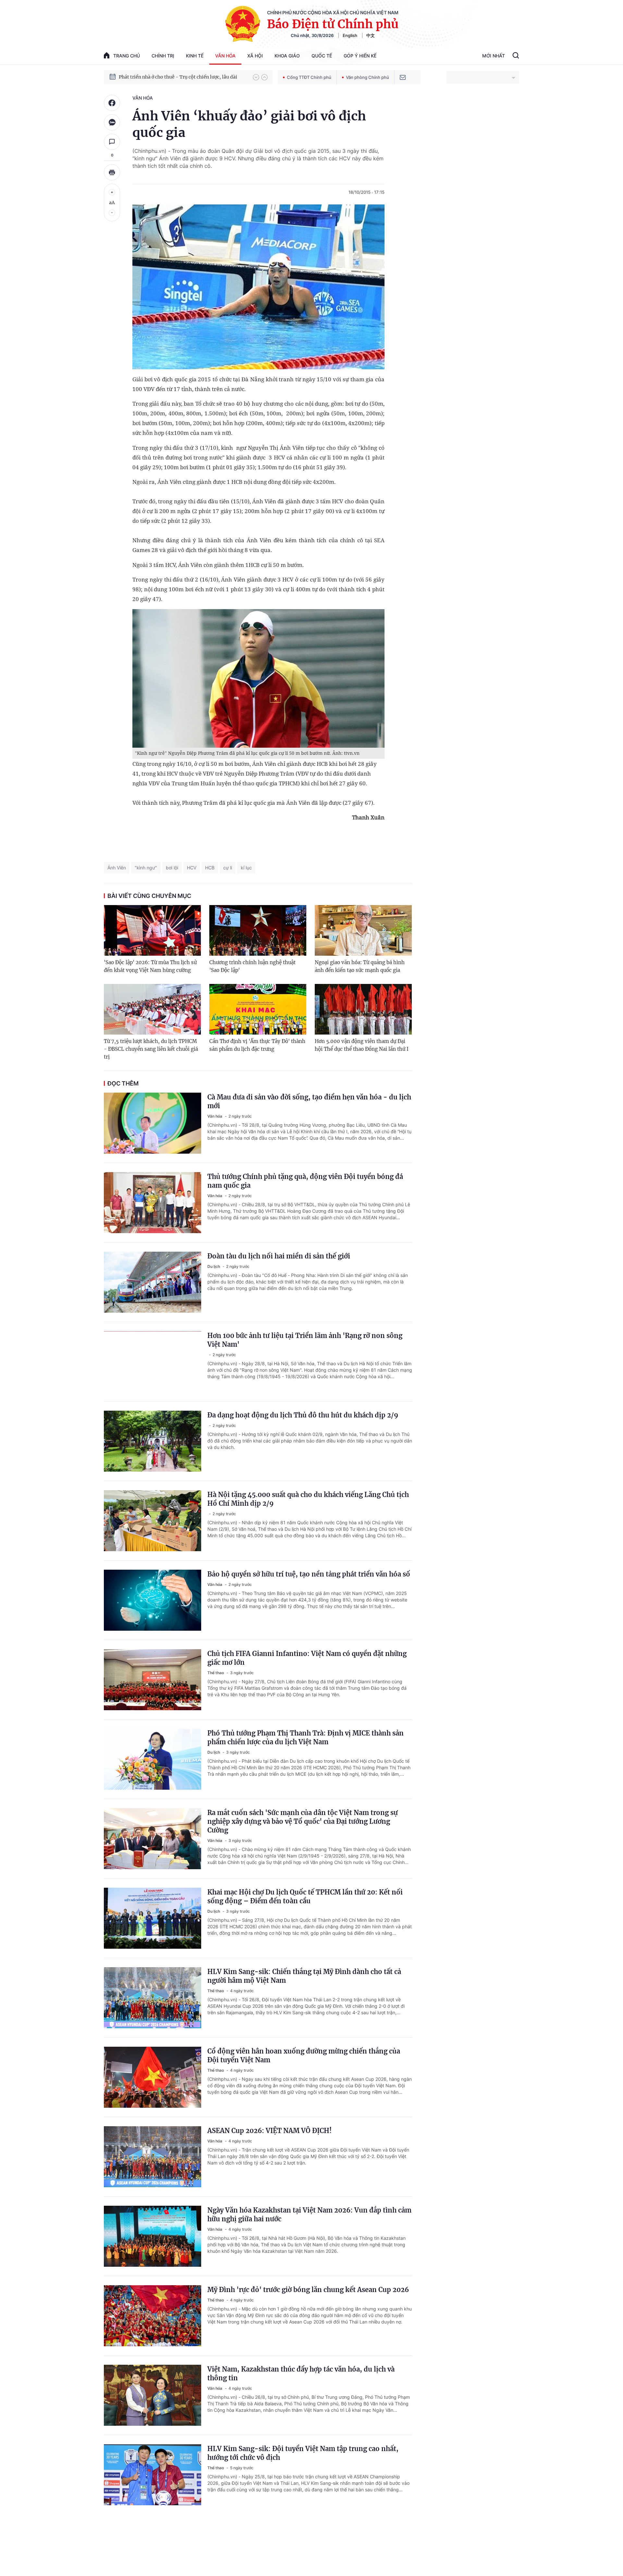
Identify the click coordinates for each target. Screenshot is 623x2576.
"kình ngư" (146, 868)
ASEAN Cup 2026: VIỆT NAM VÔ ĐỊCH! (269, 2131)
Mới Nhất (494, 56)
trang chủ (127, 56)
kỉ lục (246, 868)
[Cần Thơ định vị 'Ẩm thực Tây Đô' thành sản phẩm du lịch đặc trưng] (258, 1009)
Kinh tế (195, 56)
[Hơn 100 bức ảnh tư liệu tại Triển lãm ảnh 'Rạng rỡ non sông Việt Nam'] (153, 1362)
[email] (403, 77)
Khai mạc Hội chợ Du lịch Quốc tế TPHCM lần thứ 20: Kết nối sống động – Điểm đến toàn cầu (305, 1896)
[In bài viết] (112, 172)
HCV (192, 868)
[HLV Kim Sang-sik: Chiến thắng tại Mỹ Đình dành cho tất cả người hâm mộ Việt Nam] (153, 1998)
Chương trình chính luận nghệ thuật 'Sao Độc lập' (252, 966)
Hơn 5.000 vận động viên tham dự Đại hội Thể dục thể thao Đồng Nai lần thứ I (362, 1045)
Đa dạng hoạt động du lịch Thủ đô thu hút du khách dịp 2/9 (303, 1415)
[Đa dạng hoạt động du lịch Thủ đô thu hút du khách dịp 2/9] (153, 1441)
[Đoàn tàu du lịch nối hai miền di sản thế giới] (153, 1282)
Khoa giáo (287, 56)
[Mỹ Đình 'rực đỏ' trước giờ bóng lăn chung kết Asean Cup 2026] (153, 2316)
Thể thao (216, 1673)
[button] (256, 77)
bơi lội (172, 868)
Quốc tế (322, 56)
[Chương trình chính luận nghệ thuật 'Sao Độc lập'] (258, 930)
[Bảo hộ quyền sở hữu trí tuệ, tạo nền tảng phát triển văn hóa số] (153, 1600)
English (350, 35)
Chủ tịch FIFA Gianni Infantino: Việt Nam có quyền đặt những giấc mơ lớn (307, 1658)
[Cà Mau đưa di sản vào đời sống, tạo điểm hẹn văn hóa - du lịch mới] (153, 1123)
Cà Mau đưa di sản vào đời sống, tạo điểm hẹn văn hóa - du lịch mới (309, 1101)
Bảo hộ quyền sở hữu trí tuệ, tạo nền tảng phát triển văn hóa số (309, 1574)
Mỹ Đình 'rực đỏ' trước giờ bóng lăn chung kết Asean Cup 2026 (308, 2290)
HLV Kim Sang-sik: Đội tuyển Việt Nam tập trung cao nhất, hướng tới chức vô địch (303, 2453)
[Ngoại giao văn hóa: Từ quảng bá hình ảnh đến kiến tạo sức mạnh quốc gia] (363, 930)
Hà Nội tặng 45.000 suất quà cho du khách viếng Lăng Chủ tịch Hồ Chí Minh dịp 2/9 (308, 1499)
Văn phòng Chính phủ (367, 77)
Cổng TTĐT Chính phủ (309, 77)
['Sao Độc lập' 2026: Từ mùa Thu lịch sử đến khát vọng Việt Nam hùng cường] (152, 930)
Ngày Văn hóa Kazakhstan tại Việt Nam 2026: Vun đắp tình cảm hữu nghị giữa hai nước (309, 2214)
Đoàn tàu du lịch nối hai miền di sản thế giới (279, 1256)
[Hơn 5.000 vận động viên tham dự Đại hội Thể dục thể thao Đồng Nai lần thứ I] (363, 1009)
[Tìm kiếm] (516, 56)
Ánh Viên (117, 868)
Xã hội (255, 56)
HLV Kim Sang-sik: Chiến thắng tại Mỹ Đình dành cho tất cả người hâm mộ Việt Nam (304, 1976)
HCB (210, 868)
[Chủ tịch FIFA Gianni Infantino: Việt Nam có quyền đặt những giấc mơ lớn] (153, 1680)
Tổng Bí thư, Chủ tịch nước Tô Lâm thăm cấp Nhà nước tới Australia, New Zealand (183, 77)
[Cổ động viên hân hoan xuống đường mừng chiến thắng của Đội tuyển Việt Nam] (153, 2077)
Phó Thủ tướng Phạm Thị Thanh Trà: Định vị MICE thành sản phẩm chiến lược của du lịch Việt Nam (305, 1737)
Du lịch (214, 1266)
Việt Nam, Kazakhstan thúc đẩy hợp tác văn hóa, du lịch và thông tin (301, 2374)
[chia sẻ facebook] (112, 103)
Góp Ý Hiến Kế (360, 56)
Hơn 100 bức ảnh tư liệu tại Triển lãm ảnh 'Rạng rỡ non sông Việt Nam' (305, 1340)
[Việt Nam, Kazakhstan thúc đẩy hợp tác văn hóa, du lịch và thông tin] (153, 2395)
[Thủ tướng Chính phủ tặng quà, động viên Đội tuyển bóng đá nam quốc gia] (153, 1203)
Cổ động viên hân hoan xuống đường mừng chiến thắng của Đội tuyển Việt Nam (304, 2055)
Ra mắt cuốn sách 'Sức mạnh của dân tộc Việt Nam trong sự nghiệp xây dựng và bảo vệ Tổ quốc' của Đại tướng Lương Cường (303, 1821)
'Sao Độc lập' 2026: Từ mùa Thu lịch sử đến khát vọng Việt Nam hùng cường (150, 966)
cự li (228, 868)
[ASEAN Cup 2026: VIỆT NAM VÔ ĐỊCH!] (153, 2157)
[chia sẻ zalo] (112, 122)
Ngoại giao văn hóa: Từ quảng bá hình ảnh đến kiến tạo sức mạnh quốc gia (360, 966)
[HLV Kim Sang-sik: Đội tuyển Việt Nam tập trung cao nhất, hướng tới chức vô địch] (153, 2475)
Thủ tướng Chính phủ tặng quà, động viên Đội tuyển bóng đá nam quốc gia (305, 1181)
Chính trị (163, 56)
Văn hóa (225, 56)
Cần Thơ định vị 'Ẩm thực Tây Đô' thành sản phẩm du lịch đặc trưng (257, 1045)
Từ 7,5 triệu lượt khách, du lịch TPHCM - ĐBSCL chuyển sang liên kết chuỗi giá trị (151, 1049)
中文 (371, 35)
